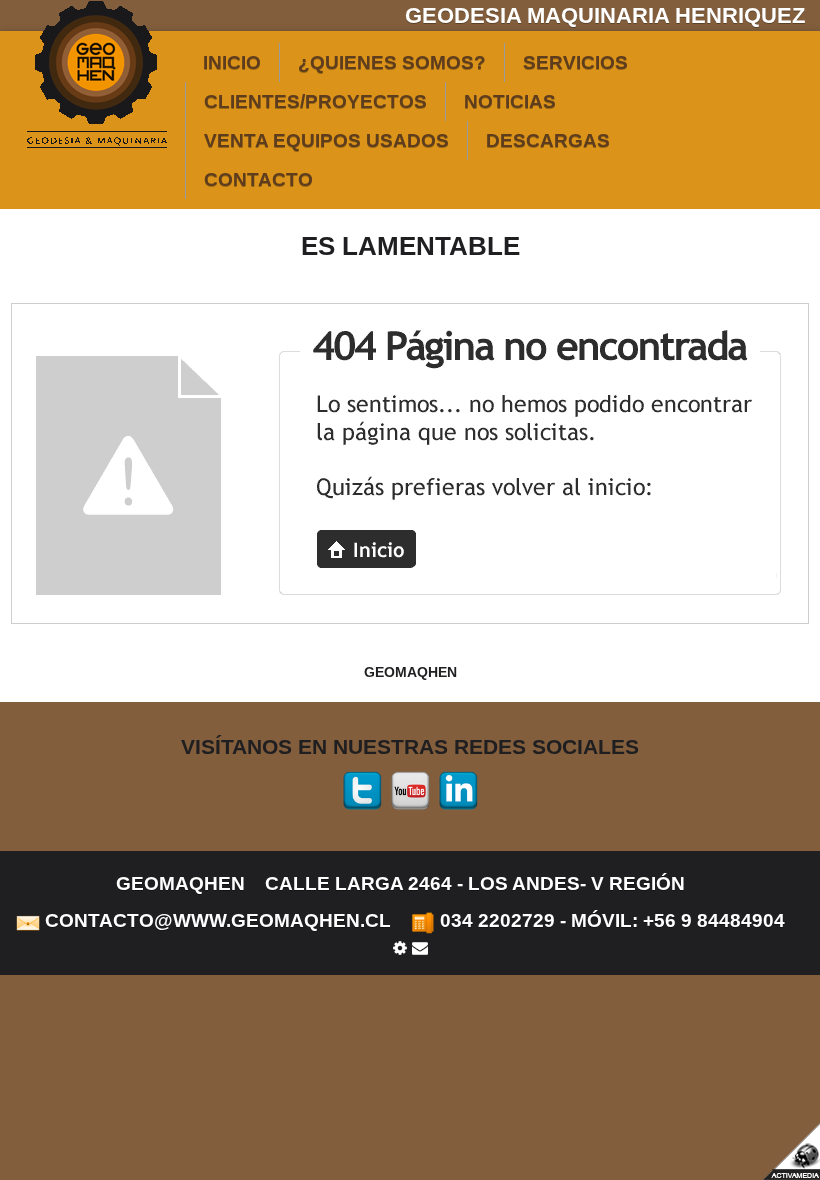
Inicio (232, 62)
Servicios (575, 62)
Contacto (258, 179)
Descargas (548, 140)
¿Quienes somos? (392, 62)
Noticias (510, 101)
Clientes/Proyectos (315, 101)
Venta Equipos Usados (326, 140)
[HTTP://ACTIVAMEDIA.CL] (790, 1150)
